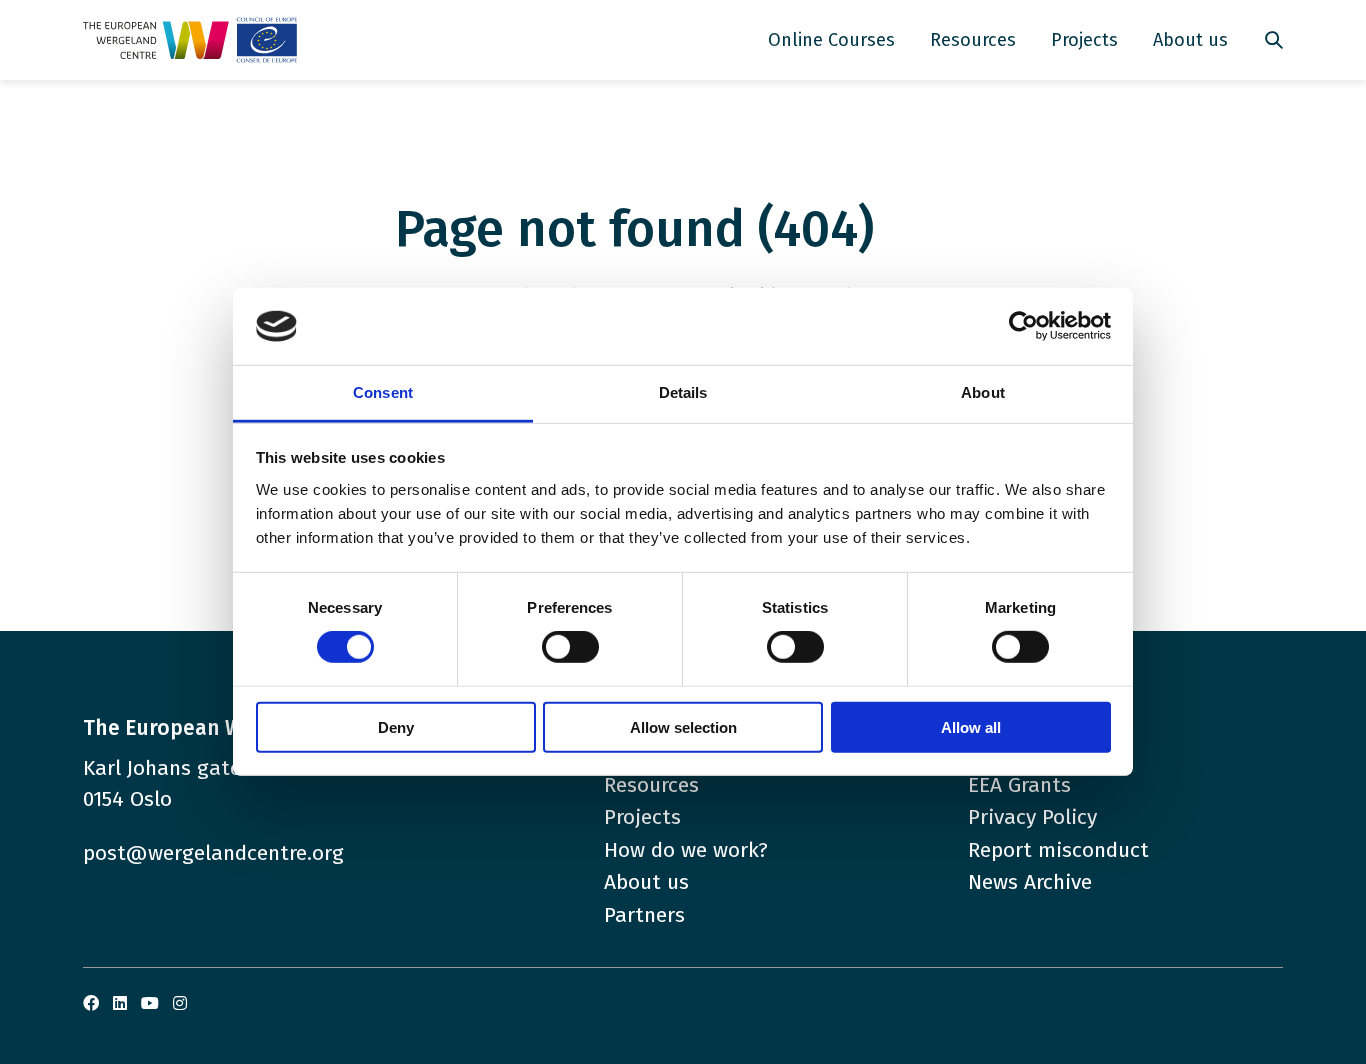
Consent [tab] (383, 392)
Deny (396, 726)
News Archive (1030, 882)
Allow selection (683, 726)
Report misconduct (1058, 850)
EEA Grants (1019, 785)
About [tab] (983, 392)
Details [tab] (683, 392)
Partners (644, 915)
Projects (1084, 40)
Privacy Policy (1032, 817)
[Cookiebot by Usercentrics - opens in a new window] (1023, 326)
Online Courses (831, 40)
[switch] (570, 647)
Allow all (971, 726)
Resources (973, 40)
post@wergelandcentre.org (213, 853)
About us (1190, 40)
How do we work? (686, 850)
